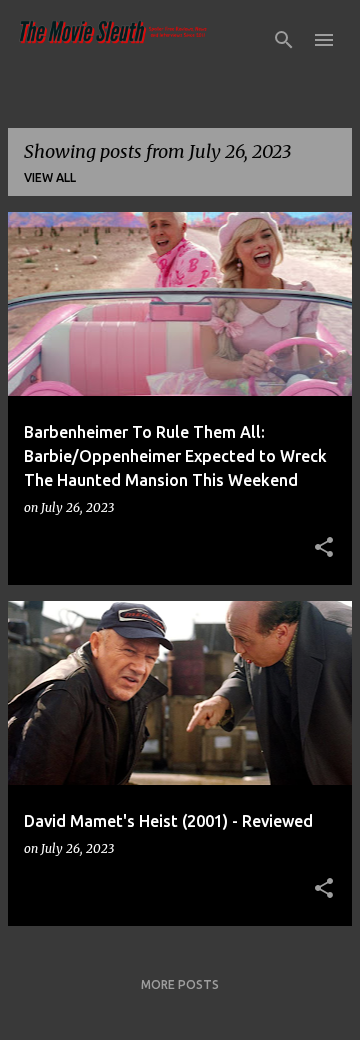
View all (50, 177)
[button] (324, 548)
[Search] (284, 40)
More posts (180, 984)
